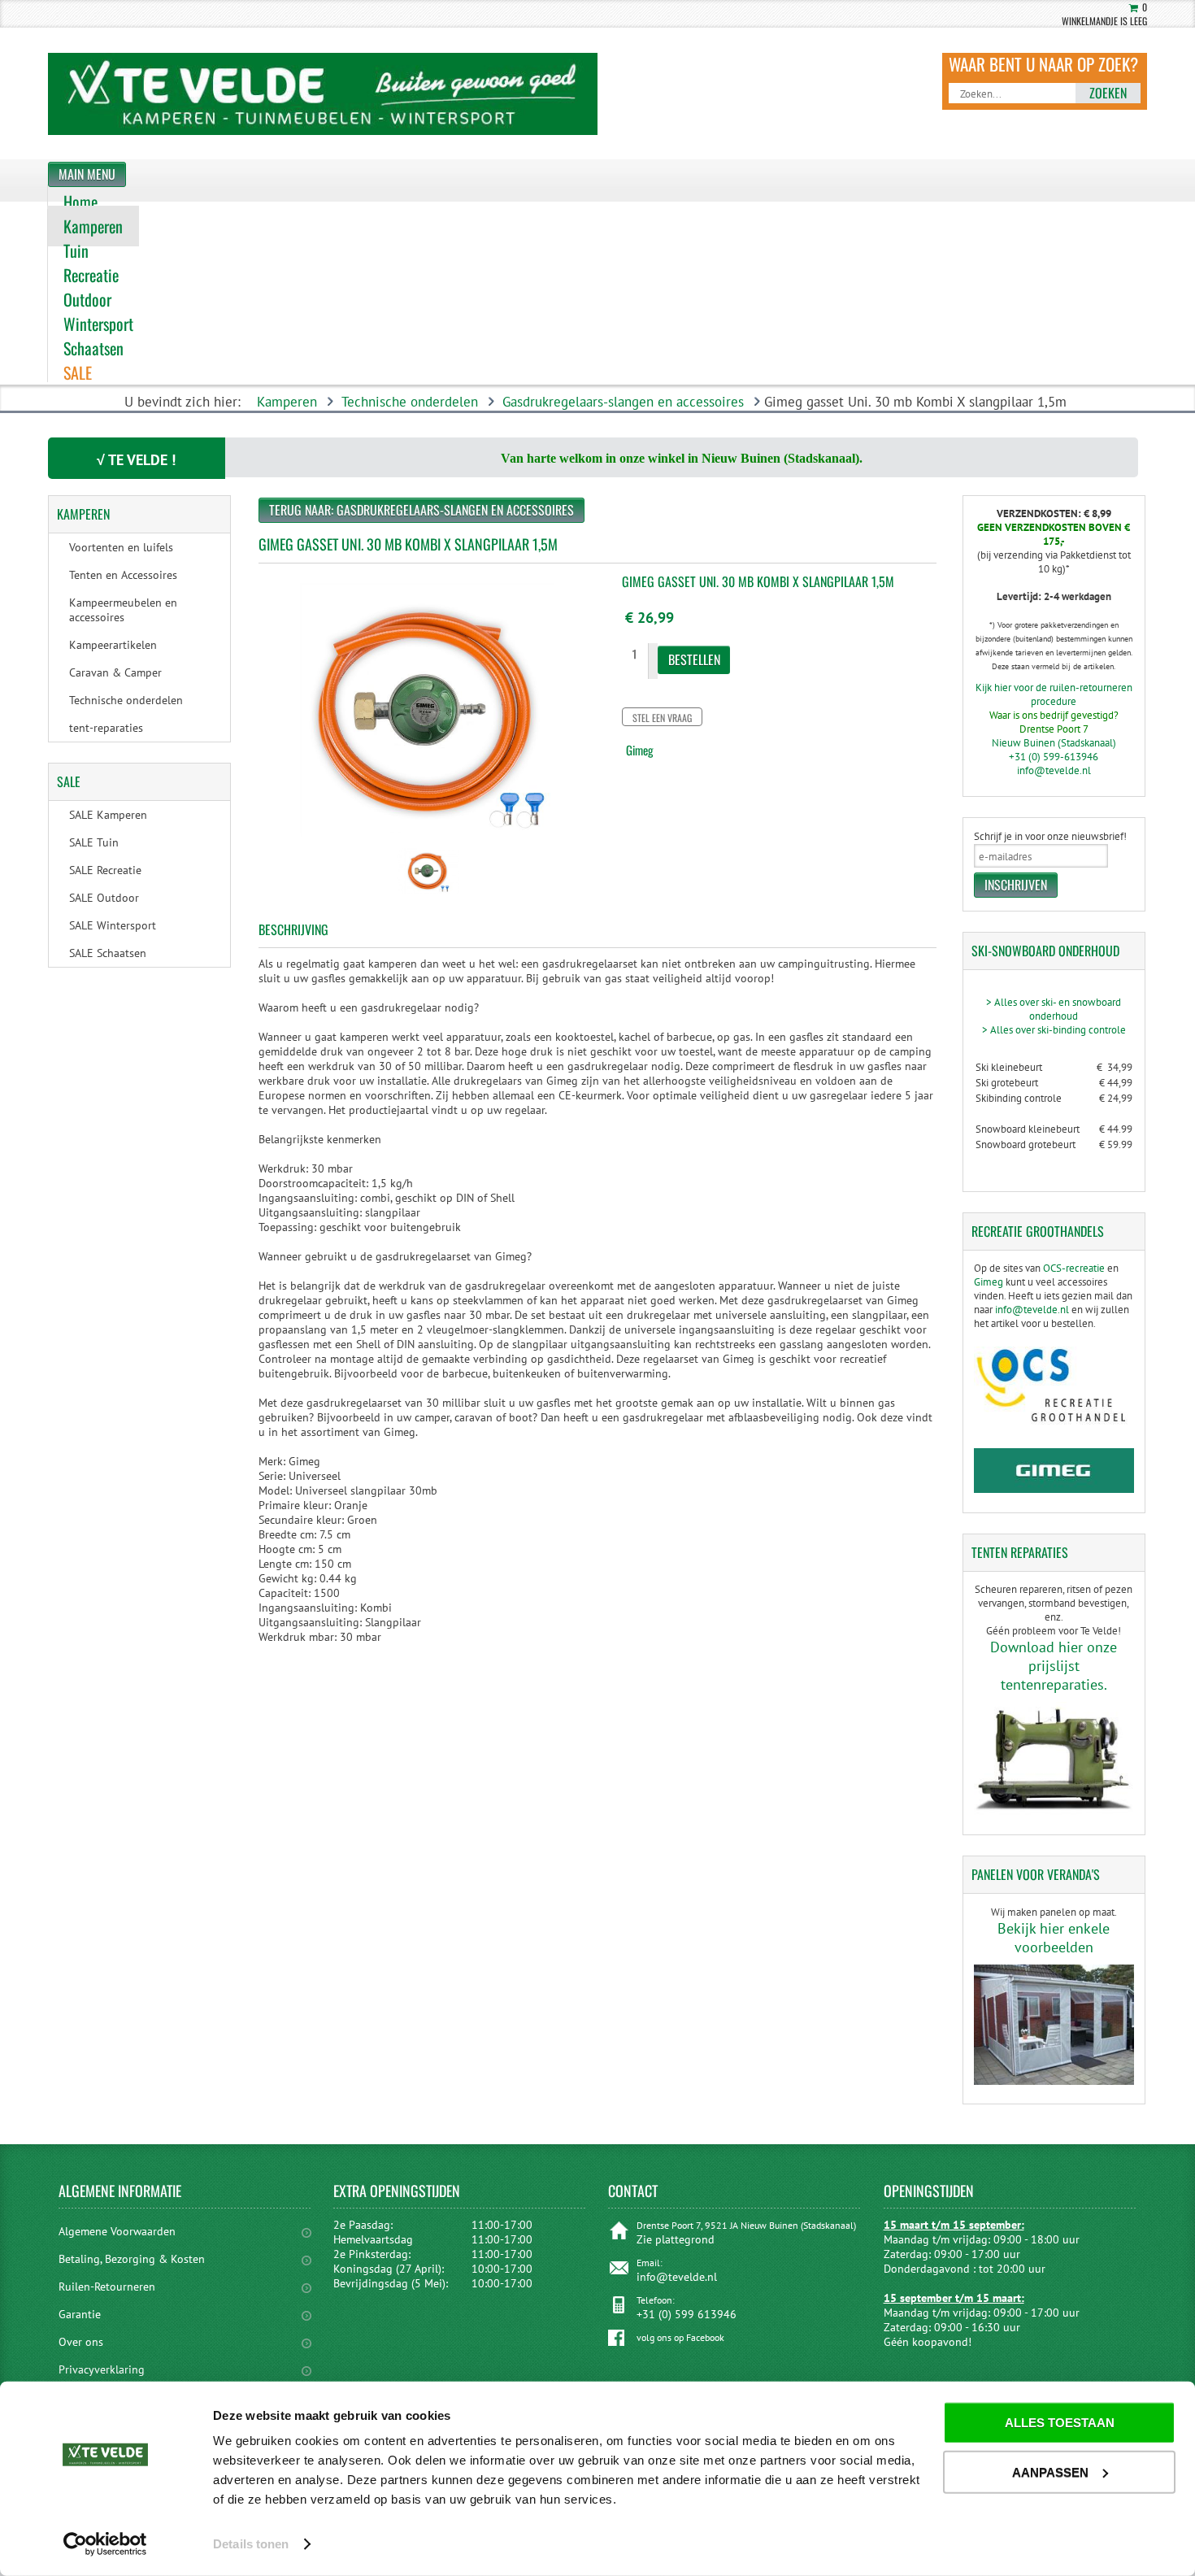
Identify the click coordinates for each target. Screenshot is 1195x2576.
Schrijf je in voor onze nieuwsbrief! (1050, 836)
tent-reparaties (106, 728)
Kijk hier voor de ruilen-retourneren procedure (1054, 694)
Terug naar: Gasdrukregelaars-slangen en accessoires (422, 510)
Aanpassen (1050, 2472)
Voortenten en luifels (121, 547)
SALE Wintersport (113, 925)
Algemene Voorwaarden (117, 2231)
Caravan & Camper (115, 672)
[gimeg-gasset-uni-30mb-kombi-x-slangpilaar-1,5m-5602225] (428, 895)
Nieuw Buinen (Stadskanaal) (1054, 743)
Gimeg (640, 750)
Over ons (81, 2342)
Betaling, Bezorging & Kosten (132, 2259)
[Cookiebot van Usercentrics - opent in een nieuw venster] (105, 2544)
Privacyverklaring (102, 2369)
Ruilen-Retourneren (107, 2287)
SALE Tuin (94, 842)
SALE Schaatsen (108, 953)
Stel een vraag (662, 718)
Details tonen (251, 2544)
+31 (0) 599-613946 (1054, 757)
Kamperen (287, 402)
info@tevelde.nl (1054, 770)
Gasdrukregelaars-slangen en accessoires (623, 402)
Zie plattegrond (676, 2239)
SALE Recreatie (105, 870)
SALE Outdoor (104, 898)
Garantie (80, 2314)
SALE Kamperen (108, 815)
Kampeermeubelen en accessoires (123, 610)
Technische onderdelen (410, 402)
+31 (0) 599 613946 (687, 2314)
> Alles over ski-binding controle (1054, 1030)
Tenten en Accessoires (123, 575)
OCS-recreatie (1074, 1268)
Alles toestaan (1060, 2423)
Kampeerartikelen (113, 645)
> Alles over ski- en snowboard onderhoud (1054, 1009)
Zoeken (1108, 93)
